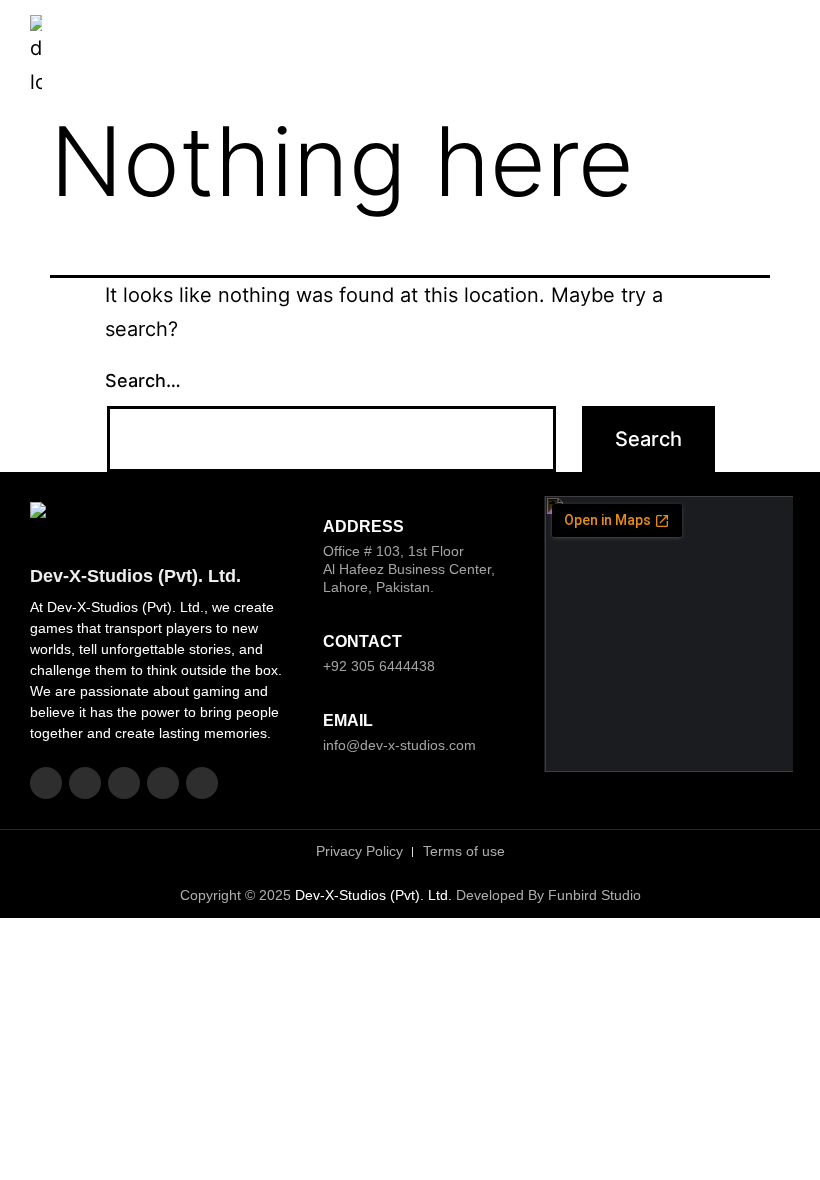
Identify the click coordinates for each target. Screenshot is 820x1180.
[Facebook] (46, 783)
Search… (143, 380)
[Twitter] (124, 783)
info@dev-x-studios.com (399, 745)
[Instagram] (85, 783)
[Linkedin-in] (163, 783)
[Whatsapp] (202, 783)
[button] (773, 55)
